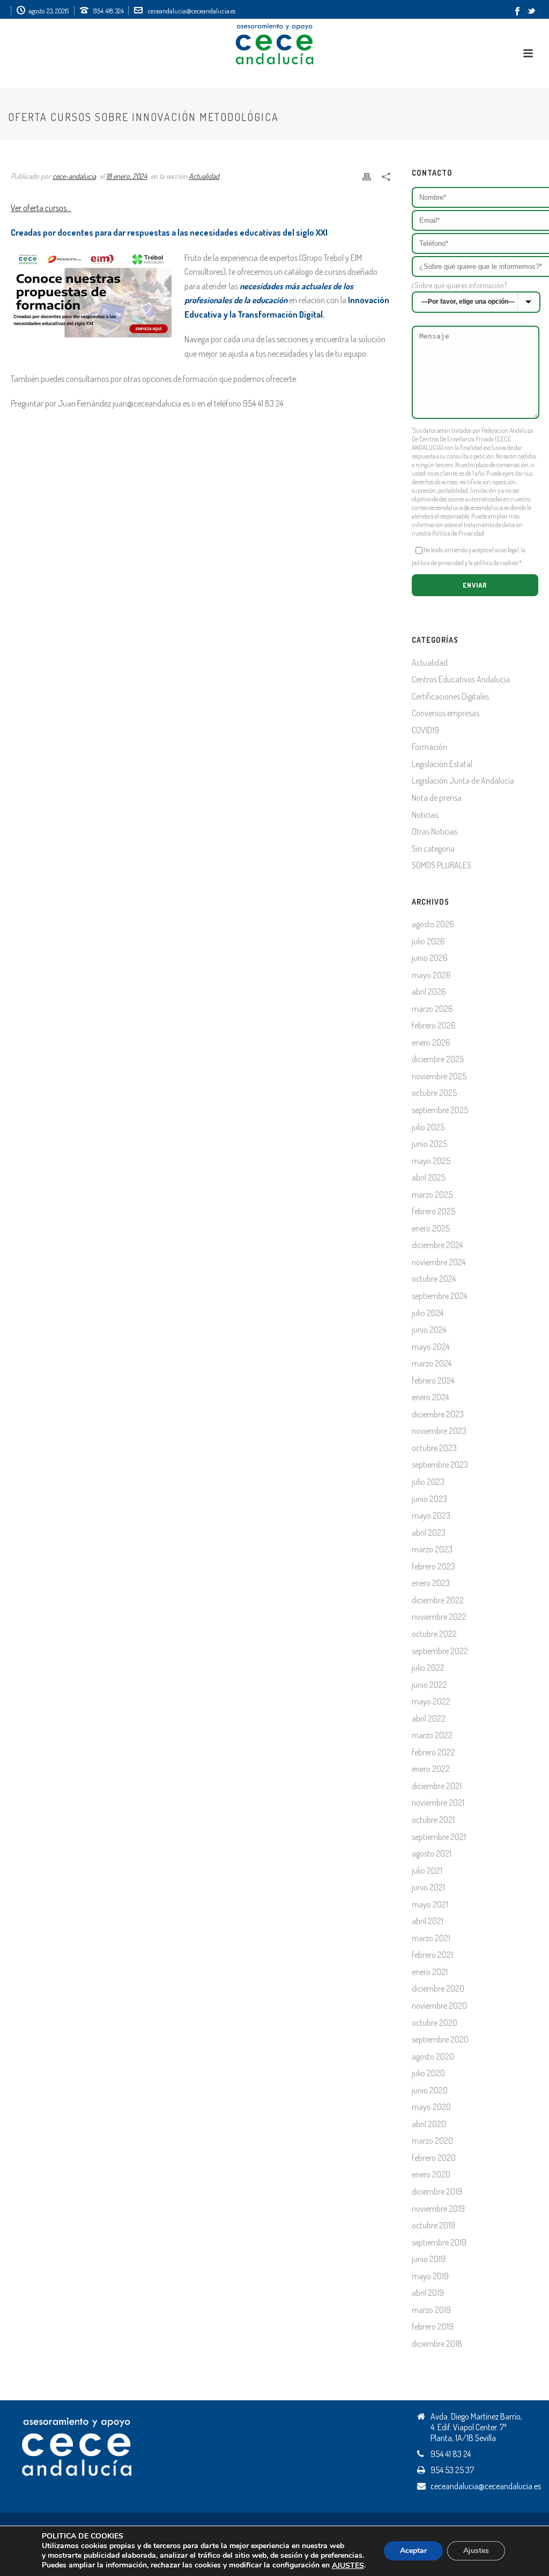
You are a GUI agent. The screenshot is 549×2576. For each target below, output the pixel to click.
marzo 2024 (432, 1363)
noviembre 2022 (439, 1617)
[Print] (367, 175)
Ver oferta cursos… (41, 208)
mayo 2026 (431, 975)
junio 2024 (429, 1330)
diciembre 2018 (437, 2344)
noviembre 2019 (438, 2209)
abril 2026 (429, 992)
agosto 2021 (432, 1853)
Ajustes (476, 2551)
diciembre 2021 (437, 1786)
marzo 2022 (432, 1735)
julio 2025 (428, 1127)
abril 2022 (429, 1718)
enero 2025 (431, 1228)
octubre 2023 (434, 1448)
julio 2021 (427, 1871)
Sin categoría (433, 848)
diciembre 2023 (438, 1414)
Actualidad (204, 176)
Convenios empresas (446, 713)
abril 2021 (428, 1921)
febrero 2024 (433, 1380)
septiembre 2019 (439, 2242)
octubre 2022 (434, 1634)
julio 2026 (428, 941)
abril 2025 (429, 1177)
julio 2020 (428, 2073)
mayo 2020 (431, 2107)
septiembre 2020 (440, 2039)
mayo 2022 (431, 1701)
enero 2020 (431, 2174)
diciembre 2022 (438, 1600)
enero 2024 (430, 1397)
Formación (429, 747)
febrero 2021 (432, 1955)
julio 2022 (428, 1668)
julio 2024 (428, 1313)
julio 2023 (428, 1482)
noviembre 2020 (439, 2006)
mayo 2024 (431, 1347)
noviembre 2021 (438, 1803)
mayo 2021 (430, 1904)
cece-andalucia (74, 176)
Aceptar (413, 2551)
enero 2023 (431, 1583)
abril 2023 (429, 1533)
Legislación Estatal (442, 764)
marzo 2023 (432, 1549)
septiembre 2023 (440, 1465)
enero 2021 (430, 1972)
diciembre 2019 (437, 2191)
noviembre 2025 (439, 1076)
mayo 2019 (430, 2276)
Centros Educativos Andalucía (461, 679)
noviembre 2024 (439, 1262)
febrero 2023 (433, 1566)
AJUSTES (348, 2566)
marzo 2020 (432, 2141)
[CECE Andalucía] (274, 43)
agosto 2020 (433, 2056)
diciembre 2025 (438, 1059)
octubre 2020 (435, 2023)
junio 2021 (428, 1887)
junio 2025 (429, 1144)
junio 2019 (429, 2259)
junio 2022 (429, 1685)
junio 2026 (430, 958)
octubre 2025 (434, 1093)
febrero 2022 (433, 1752)
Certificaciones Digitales (450, 696)
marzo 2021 (431, 1938)
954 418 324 (109, 11)
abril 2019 (428, 2293)
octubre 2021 (433, 1820)
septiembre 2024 (439, 1296)
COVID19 (425, 730)
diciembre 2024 (437, 1245)
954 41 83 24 (451, 2454)
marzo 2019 (431, 2310)
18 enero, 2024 (127, 176)
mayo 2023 (431, 1515)
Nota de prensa (437, 798)
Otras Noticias (435, 831)
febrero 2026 (434, 1025)
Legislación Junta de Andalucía (463, 780)
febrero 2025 (433, 1211)
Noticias (425, 815)
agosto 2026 (433, 924)
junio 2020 (430, 2090)
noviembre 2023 (439, 1431)
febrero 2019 (433, 2326)
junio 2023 (429, 1499)
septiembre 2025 (440, 1110)
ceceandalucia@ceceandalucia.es (191, 11)
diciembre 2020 (438, 1988)
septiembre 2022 (440, 1651)
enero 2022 (431, 1769)
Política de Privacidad (458, 533)
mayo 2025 (431, 1161)
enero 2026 (431, 1042)
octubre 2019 (433, 2225)
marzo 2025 (432, 1195)
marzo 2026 (432, 1009)
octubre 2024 (434, 1279)
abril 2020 (429, 2124)
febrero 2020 (434, 2158)
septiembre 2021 (439, 1837)
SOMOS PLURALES (442, 865)
